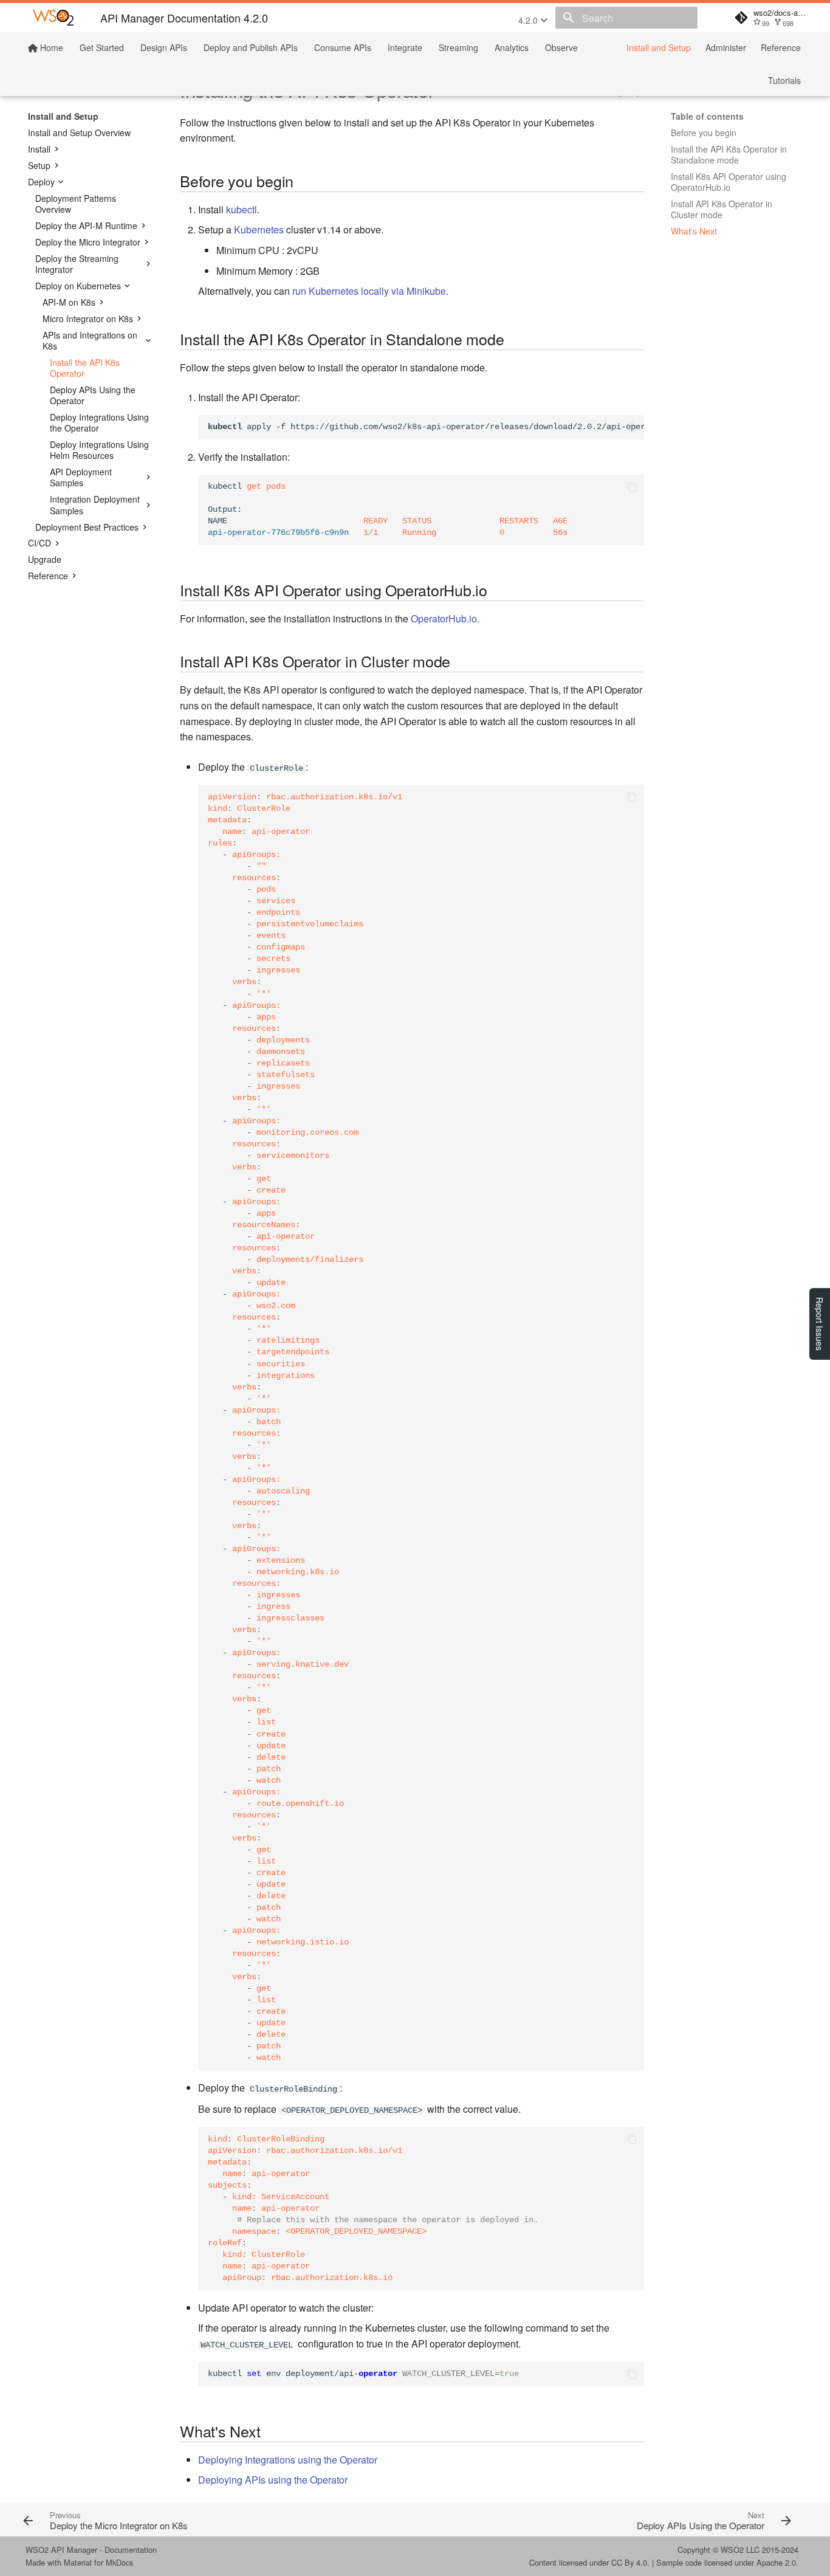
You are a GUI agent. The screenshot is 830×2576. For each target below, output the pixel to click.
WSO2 (732, 2550)
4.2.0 (529, 20)
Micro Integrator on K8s (88, 319)
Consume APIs (343, 47)
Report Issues (820, 1324)
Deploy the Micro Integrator (88, 242)
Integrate (405, 47)
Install (39, 149)
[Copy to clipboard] (632, 427)
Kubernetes (259, 229)
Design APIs (164, 47)
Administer (726, 47)
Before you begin (704, 133)
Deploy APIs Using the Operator (93, 395)
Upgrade (45, 559)
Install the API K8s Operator (85, 368)
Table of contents (707, 116)
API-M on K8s (69, 302)
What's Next (694, 231)
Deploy (41, 182)
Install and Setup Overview (79, 133)
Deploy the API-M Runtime (86, 226)
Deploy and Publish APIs (251, 47)
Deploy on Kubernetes (78, 286)
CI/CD (39, 543)
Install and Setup (659, 47)
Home (50, 47)
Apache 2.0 (776, 2562)
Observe (561, 47)
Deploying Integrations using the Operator (288, 2460)
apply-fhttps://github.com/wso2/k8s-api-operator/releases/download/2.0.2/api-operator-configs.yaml (426, 427)
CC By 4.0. (630, 2562)
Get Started (102, 47)
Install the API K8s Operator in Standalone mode (729, 154)
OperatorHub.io (444, 618)
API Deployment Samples (81, 477)
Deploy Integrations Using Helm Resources (99, 450)
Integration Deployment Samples (95, 505)
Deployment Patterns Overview (76, 204)
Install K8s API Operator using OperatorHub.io (729, 182)
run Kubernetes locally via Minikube (369, 291)
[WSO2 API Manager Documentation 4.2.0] (53, 18)
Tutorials (784, 80)
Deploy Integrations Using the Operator (99, 422)
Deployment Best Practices (87, 527)
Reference (781, 47)
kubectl (242, 209)
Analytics (512, 47)
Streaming (458, 47)
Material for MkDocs (98, 2562)
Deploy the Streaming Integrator (77, 264)
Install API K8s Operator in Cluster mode (722, 209)
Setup (39, 165)
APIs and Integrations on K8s (90, 340)
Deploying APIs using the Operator (273, 2480)
